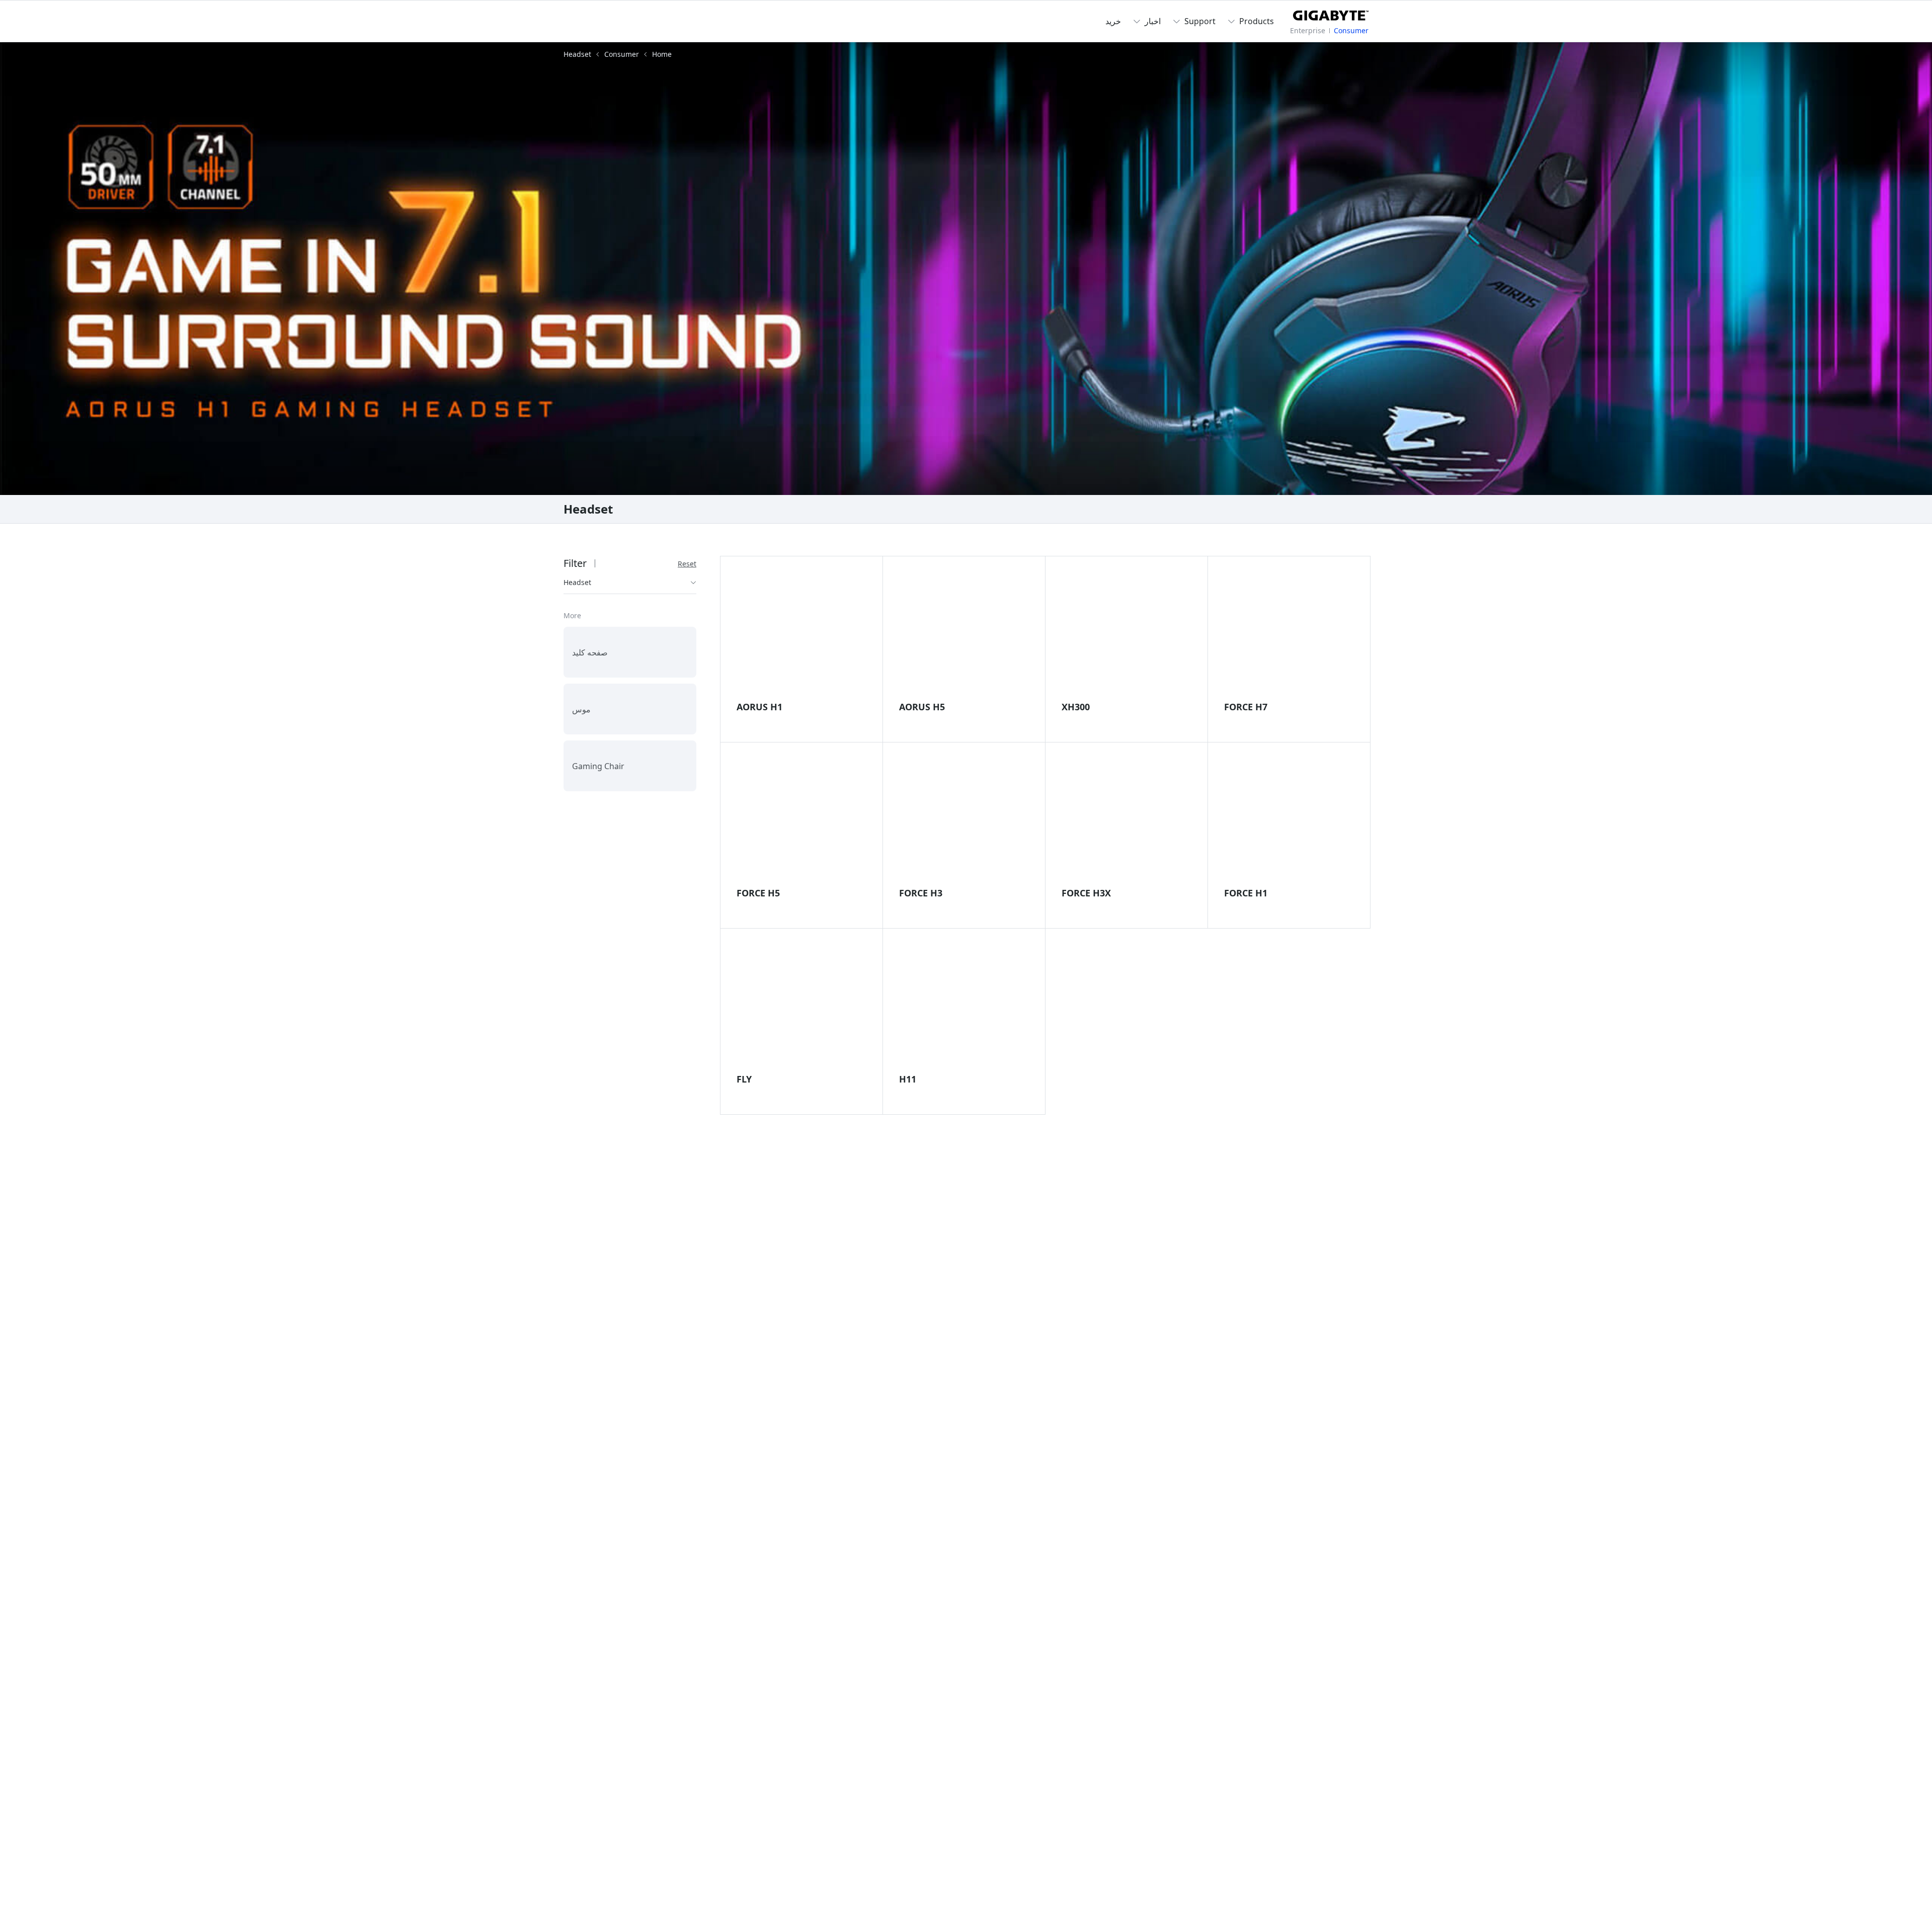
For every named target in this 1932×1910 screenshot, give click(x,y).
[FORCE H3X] (1126, 819)
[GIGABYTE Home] (1331, 14)
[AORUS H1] (801, 633)
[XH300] (1126, 633)
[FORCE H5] (801, 819)
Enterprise (1308, 30)
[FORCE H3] (964, 819)
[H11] (964, 1006)
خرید (1113, 21)
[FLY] (801, 1006)
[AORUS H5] (964, 633)
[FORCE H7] (1289, 633)
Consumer (1351, 30)
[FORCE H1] (1289, 819)
